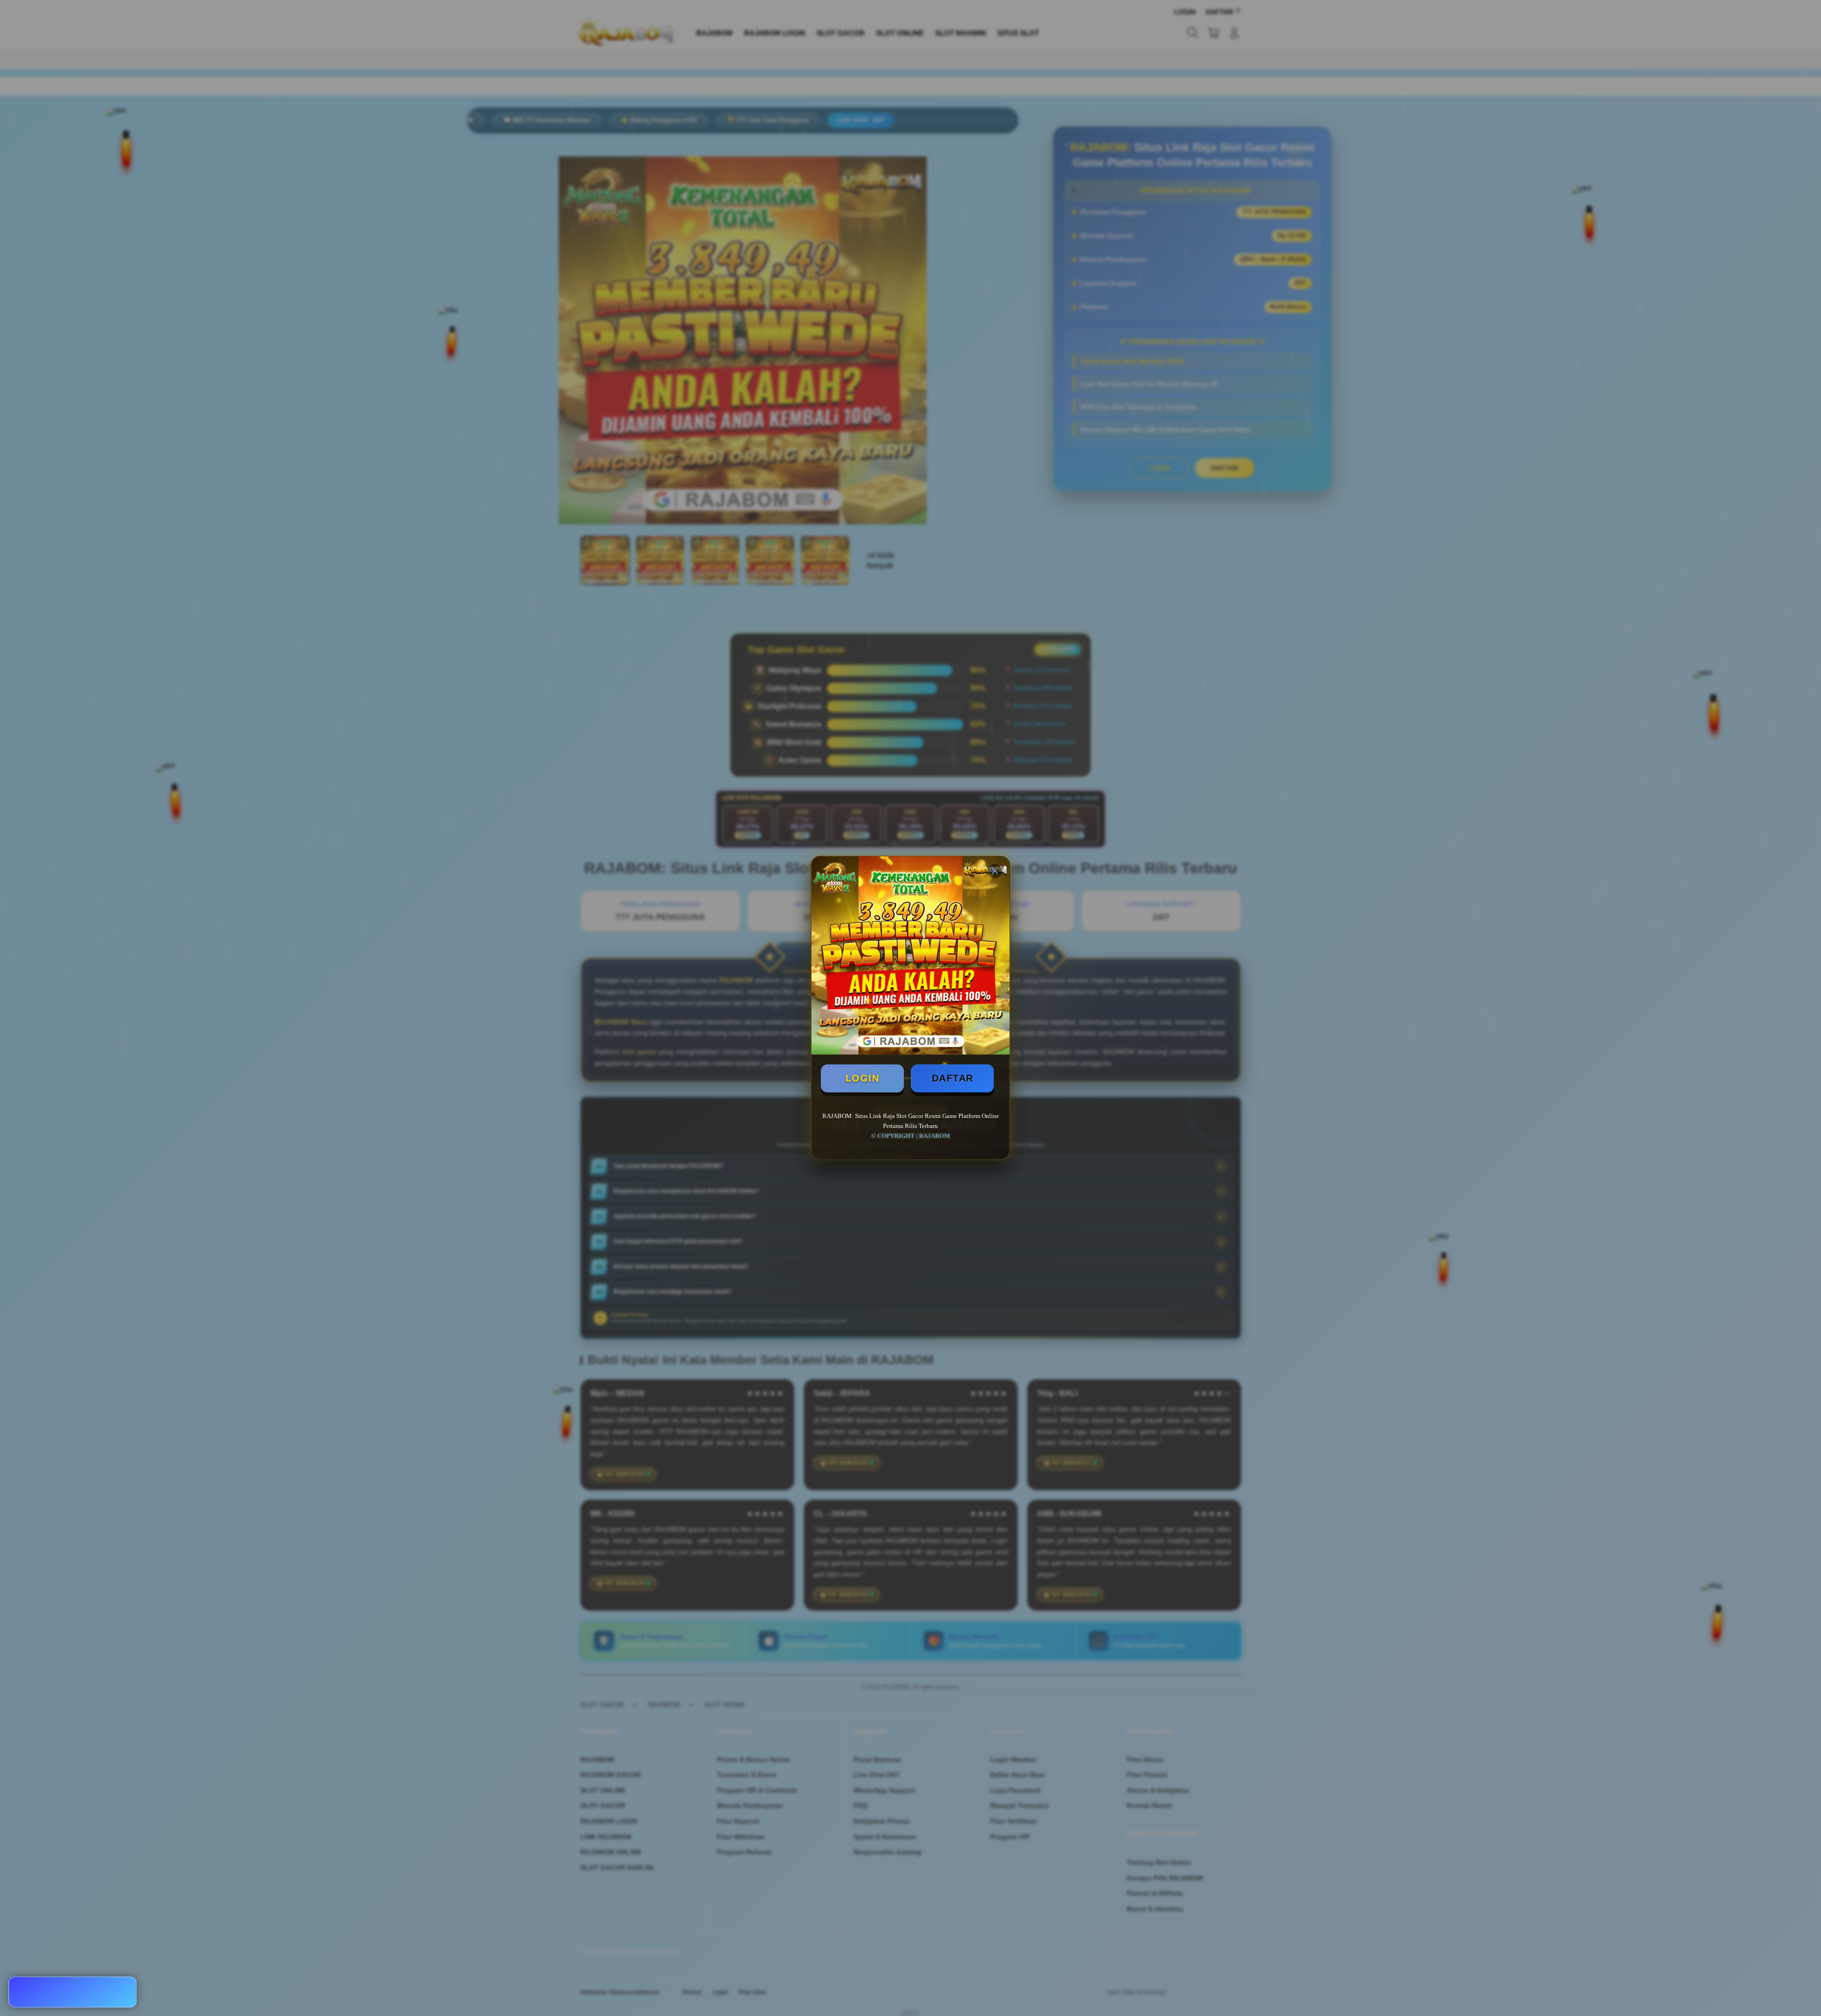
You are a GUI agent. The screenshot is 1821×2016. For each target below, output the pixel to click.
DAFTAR (953, 1078)
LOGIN (863, 1078)
